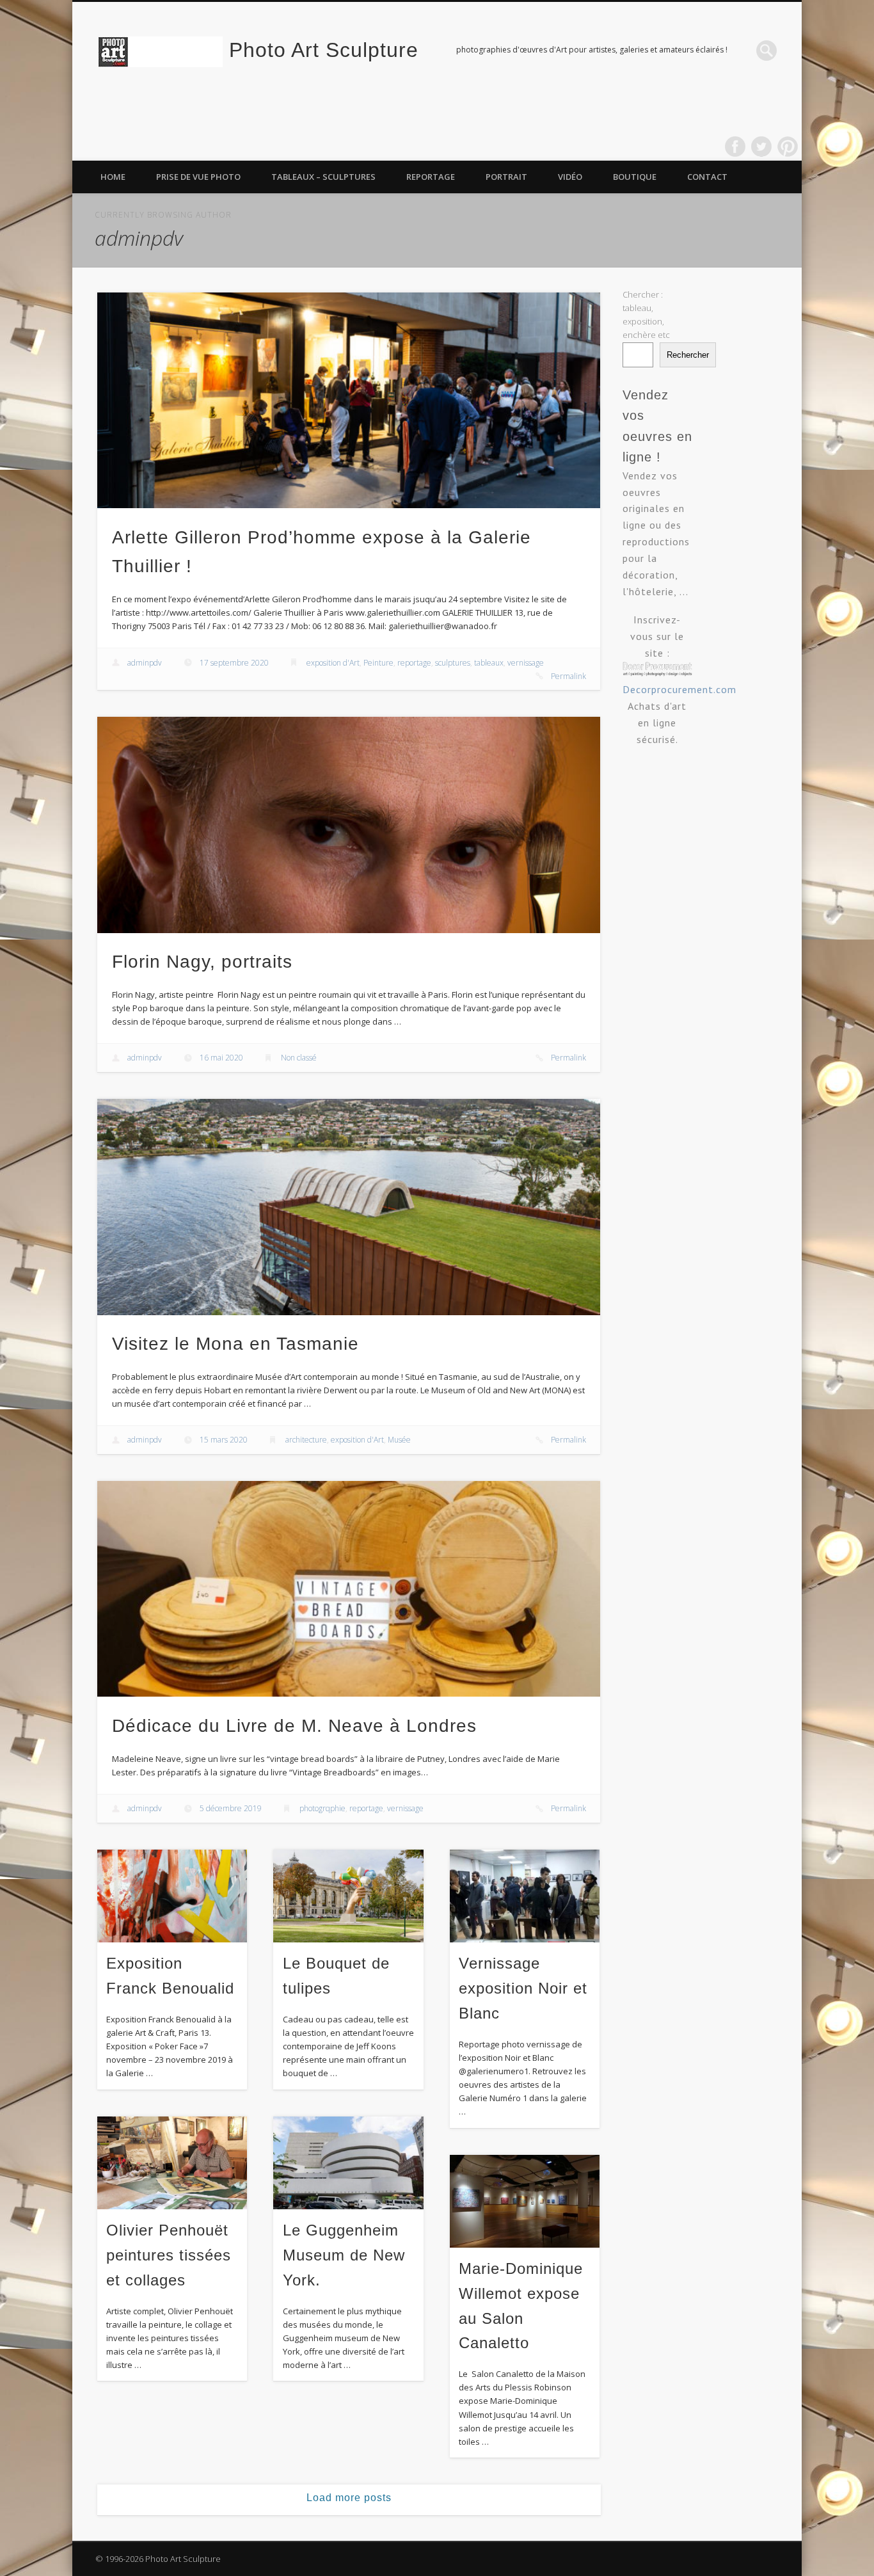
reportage (414, 663)
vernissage (526, 663)
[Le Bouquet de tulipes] (348, 1896)
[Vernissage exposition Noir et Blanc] (525, 1896)
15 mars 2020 (224, 1440)
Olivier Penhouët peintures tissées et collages (169, 2255)
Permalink (568, 676)
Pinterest (788, 147)
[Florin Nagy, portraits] (349, 825)
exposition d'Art (333, 663)
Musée (399, 1440)
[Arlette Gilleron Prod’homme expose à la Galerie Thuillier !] (349, 400)
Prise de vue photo (198, 177)
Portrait (506, 177)
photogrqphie (322, 1808)
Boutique (635, 177)
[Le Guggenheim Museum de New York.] (348, 2163)
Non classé (299, 1058)
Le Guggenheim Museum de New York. (344, 2255)
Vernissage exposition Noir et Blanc (523, 1988)
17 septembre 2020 (234, 663)
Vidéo (570, 177)
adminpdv (145, 663)
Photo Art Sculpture (324, 50)
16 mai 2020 (221, 1058)
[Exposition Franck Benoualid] (172, 1896)
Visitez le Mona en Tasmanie (235, 1344)
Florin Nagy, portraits (202, 962)
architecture (306, 1440)
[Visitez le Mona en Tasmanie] (349, 1207)
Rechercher (688, 355)
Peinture (378, 663)
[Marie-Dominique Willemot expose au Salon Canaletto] (525, 2201)
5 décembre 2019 (231, 1808)
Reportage (431, 177)
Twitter (761, 147)
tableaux (489, 663)
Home (113, 177)
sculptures (453, 663)
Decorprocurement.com (679, 689)
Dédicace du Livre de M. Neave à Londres (294, 1726)
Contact (707, 177)
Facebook (735, 147)
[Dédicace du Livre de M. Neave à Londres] (349, 1589)
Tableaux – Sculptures (323, 177)
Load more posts (349, 2498)
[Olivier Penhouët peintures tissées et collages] (172, 2163)
